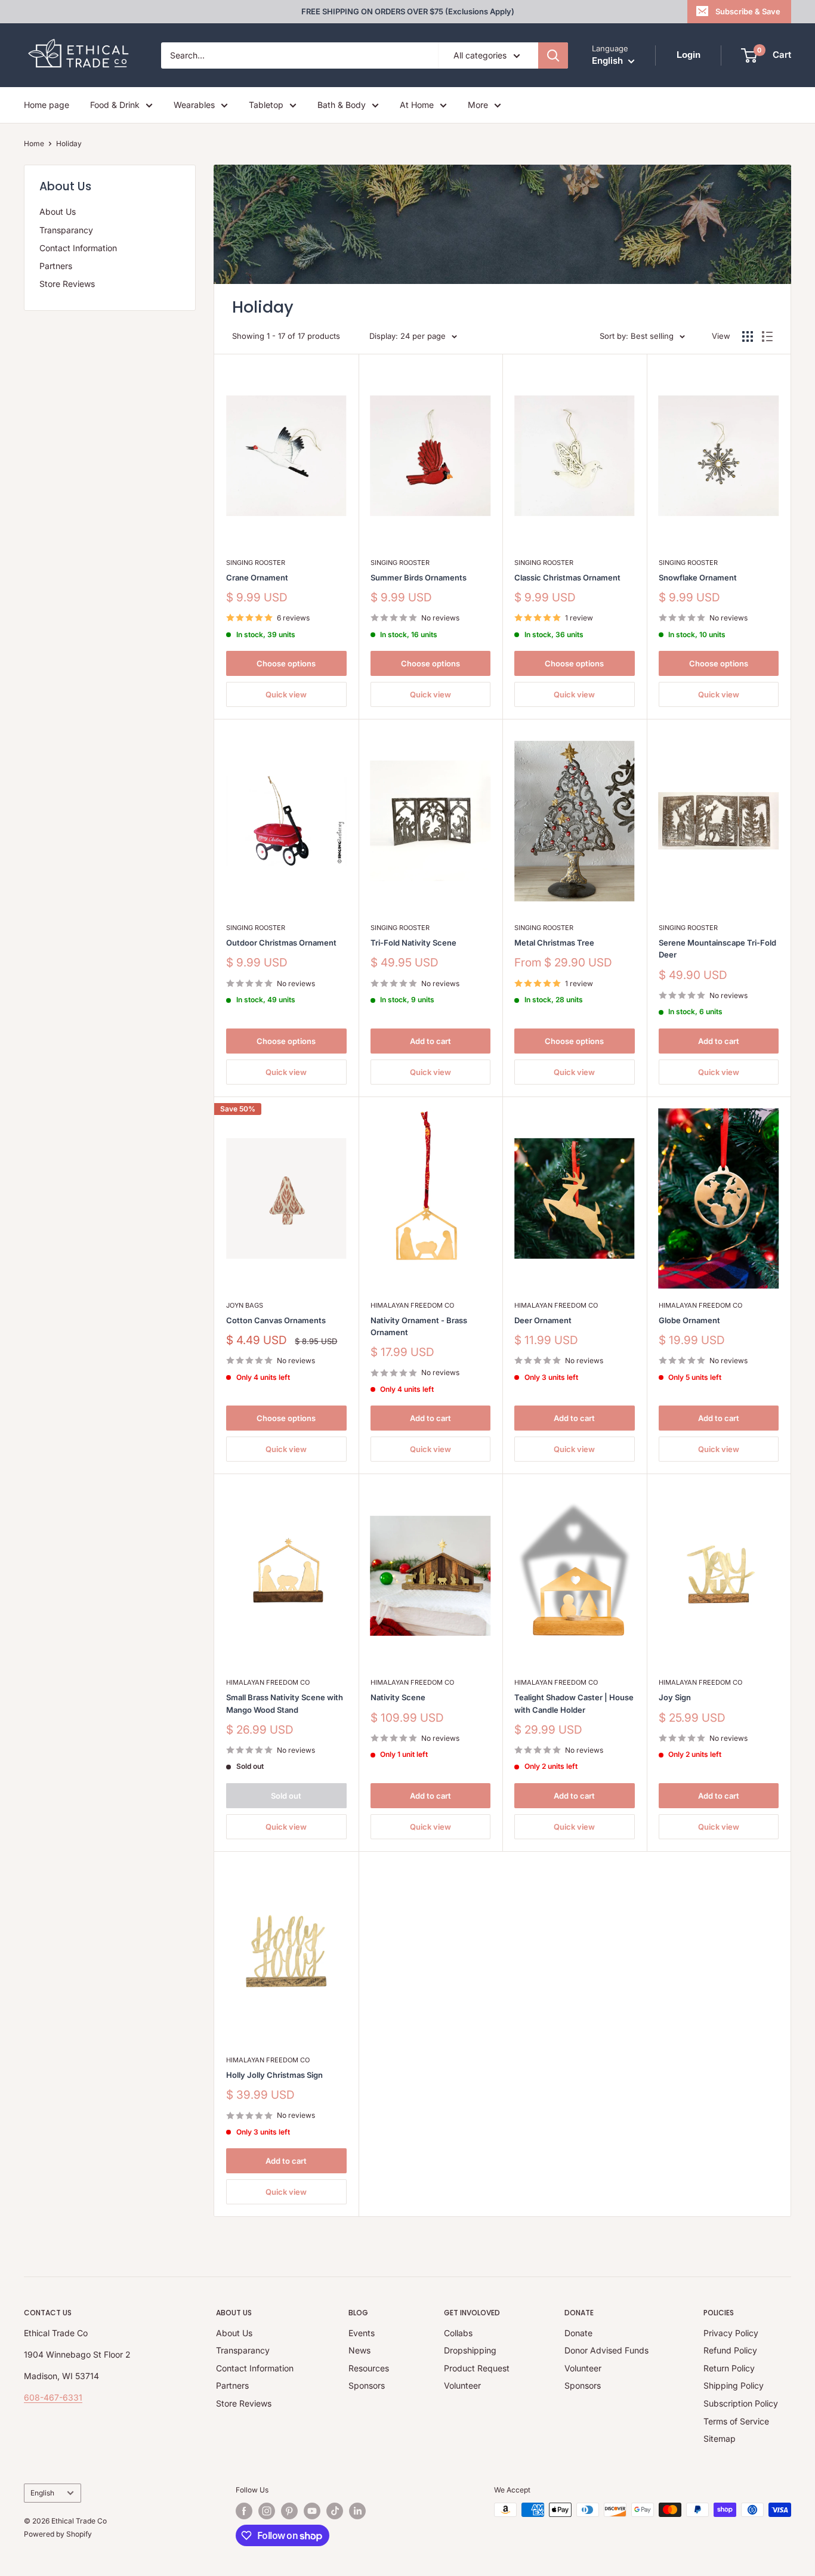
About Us (58, 211)
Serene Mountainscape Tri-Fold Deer (717, 949)
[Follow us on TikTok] (335, 2511)
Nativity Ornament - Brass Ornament (419, 1326)
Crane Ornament (257, 577)
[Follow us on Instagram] (267, 2511)
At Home (417, 105)
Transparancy (66, 230)
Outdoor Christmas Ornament (281, 943)
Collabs (458, 2333)
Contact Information (78, 248)
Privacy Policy (731, 2333)
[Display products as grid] (748, 336)
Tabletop (266, 105)
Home (34, 143)
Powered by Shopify (58, 2534)
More (478, 105)
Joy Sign (675, 1697)
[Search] (553, 55)
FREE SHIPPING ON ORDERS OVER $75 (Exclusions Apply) (408, 11)
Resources (369, 2368)
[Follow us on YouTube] (312, 2511)
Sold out (286, 1796)
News (359, 2350)
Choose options (286, 663)
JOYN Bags (245, 1305)
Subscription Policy (741, 2403)
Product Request (477, 2368)
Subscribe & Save (748, 11)
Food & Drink (115, 105)
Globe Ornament (689, 1320)
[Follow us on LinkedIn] (357, 2511)
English (42, 2493)
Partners (56, 266)
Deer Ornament (543, 1320)
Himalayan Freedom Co (412, 1305)
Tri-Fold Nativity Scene (413, 943)
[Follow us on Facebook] (244, 2511)
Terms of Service (736, 2421)
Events (362, 2333)
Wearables (194, 105)
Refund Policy (730, 2350)
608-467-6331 (53, 2397)
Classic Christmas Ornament (567, 577)
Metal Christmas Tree (554, 943)
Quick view (286, 694)
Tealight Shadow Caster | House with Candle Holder (574, 1703)
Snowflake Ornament (698, 577)
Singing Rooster (256, 563)
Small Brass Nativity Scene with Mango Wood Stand (285, 1703)
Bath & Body (342, 105)
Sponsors (367, 2385)
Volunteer (462, 2385)
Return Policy (729, 2368)
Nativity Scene (398, 1697)
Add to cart (430, 1041)
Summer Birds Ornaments (419, 577)
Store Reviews (67, 284)
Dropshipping (470, 2350)
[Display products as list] (767, 336)
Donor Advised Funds (606, 2350)
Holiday (69, 143)
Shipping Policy (734, 2385)
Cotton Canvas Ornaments (276, 1320)
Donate (578, 2333)
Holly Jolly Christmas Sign (274, 2075)
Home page (47, 105)
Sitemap (720, 2438)
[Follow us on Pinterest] (289, 2511)
